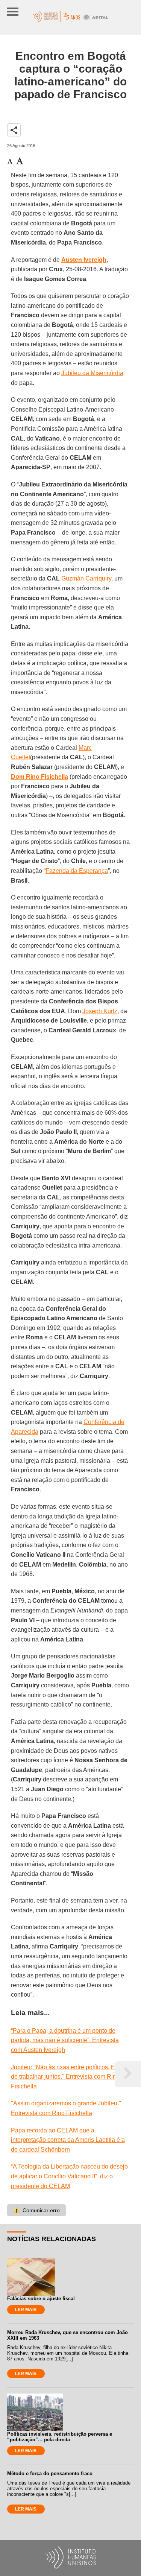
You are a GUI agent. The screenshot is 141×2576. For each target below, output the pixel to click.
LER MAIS (26, 2310)
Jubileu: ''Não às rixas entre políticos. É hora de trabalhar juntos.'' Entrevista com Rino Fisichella (70, 2077)
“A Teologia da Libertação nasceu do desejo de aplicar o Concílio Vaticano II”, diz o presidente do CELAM (69, 2176)
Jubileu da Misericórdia (92, 373)
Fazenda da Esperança (77, 871)
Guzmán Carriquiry (86, 578)
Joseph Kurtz (100, 1011)
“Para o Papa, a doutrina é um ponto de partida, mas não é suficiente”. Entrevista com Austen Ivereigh (65, 2040)
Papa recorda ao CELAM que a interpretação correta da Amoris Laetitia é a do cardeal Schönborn (68, 2140)
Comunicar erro (36, 2210)
